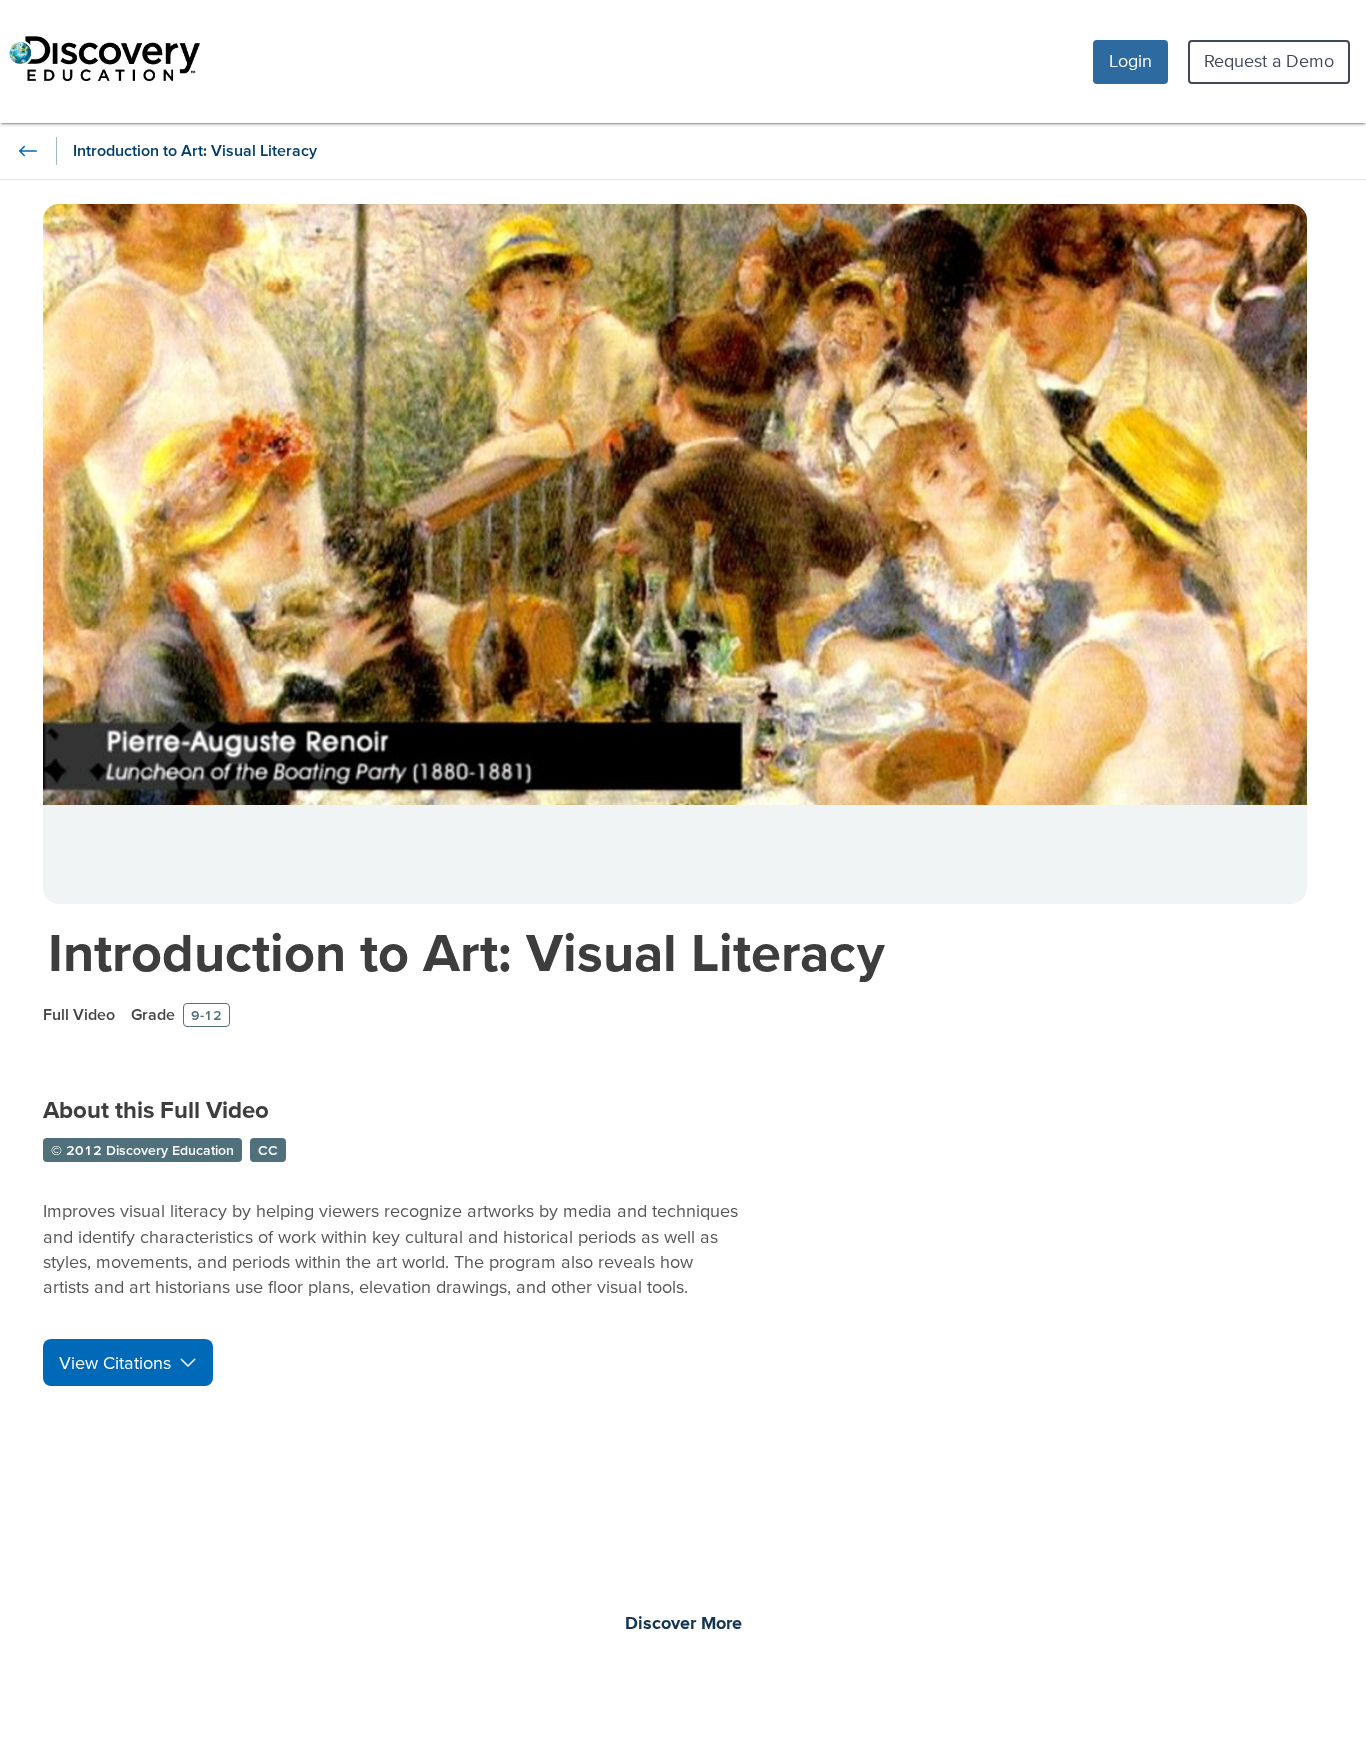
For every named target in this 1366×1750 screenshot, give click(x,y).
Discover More (683, 1624)
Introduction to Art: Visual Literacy (466, 951)
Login (1130, 60)
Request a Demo (1269, 60)
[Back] (28, 151)
